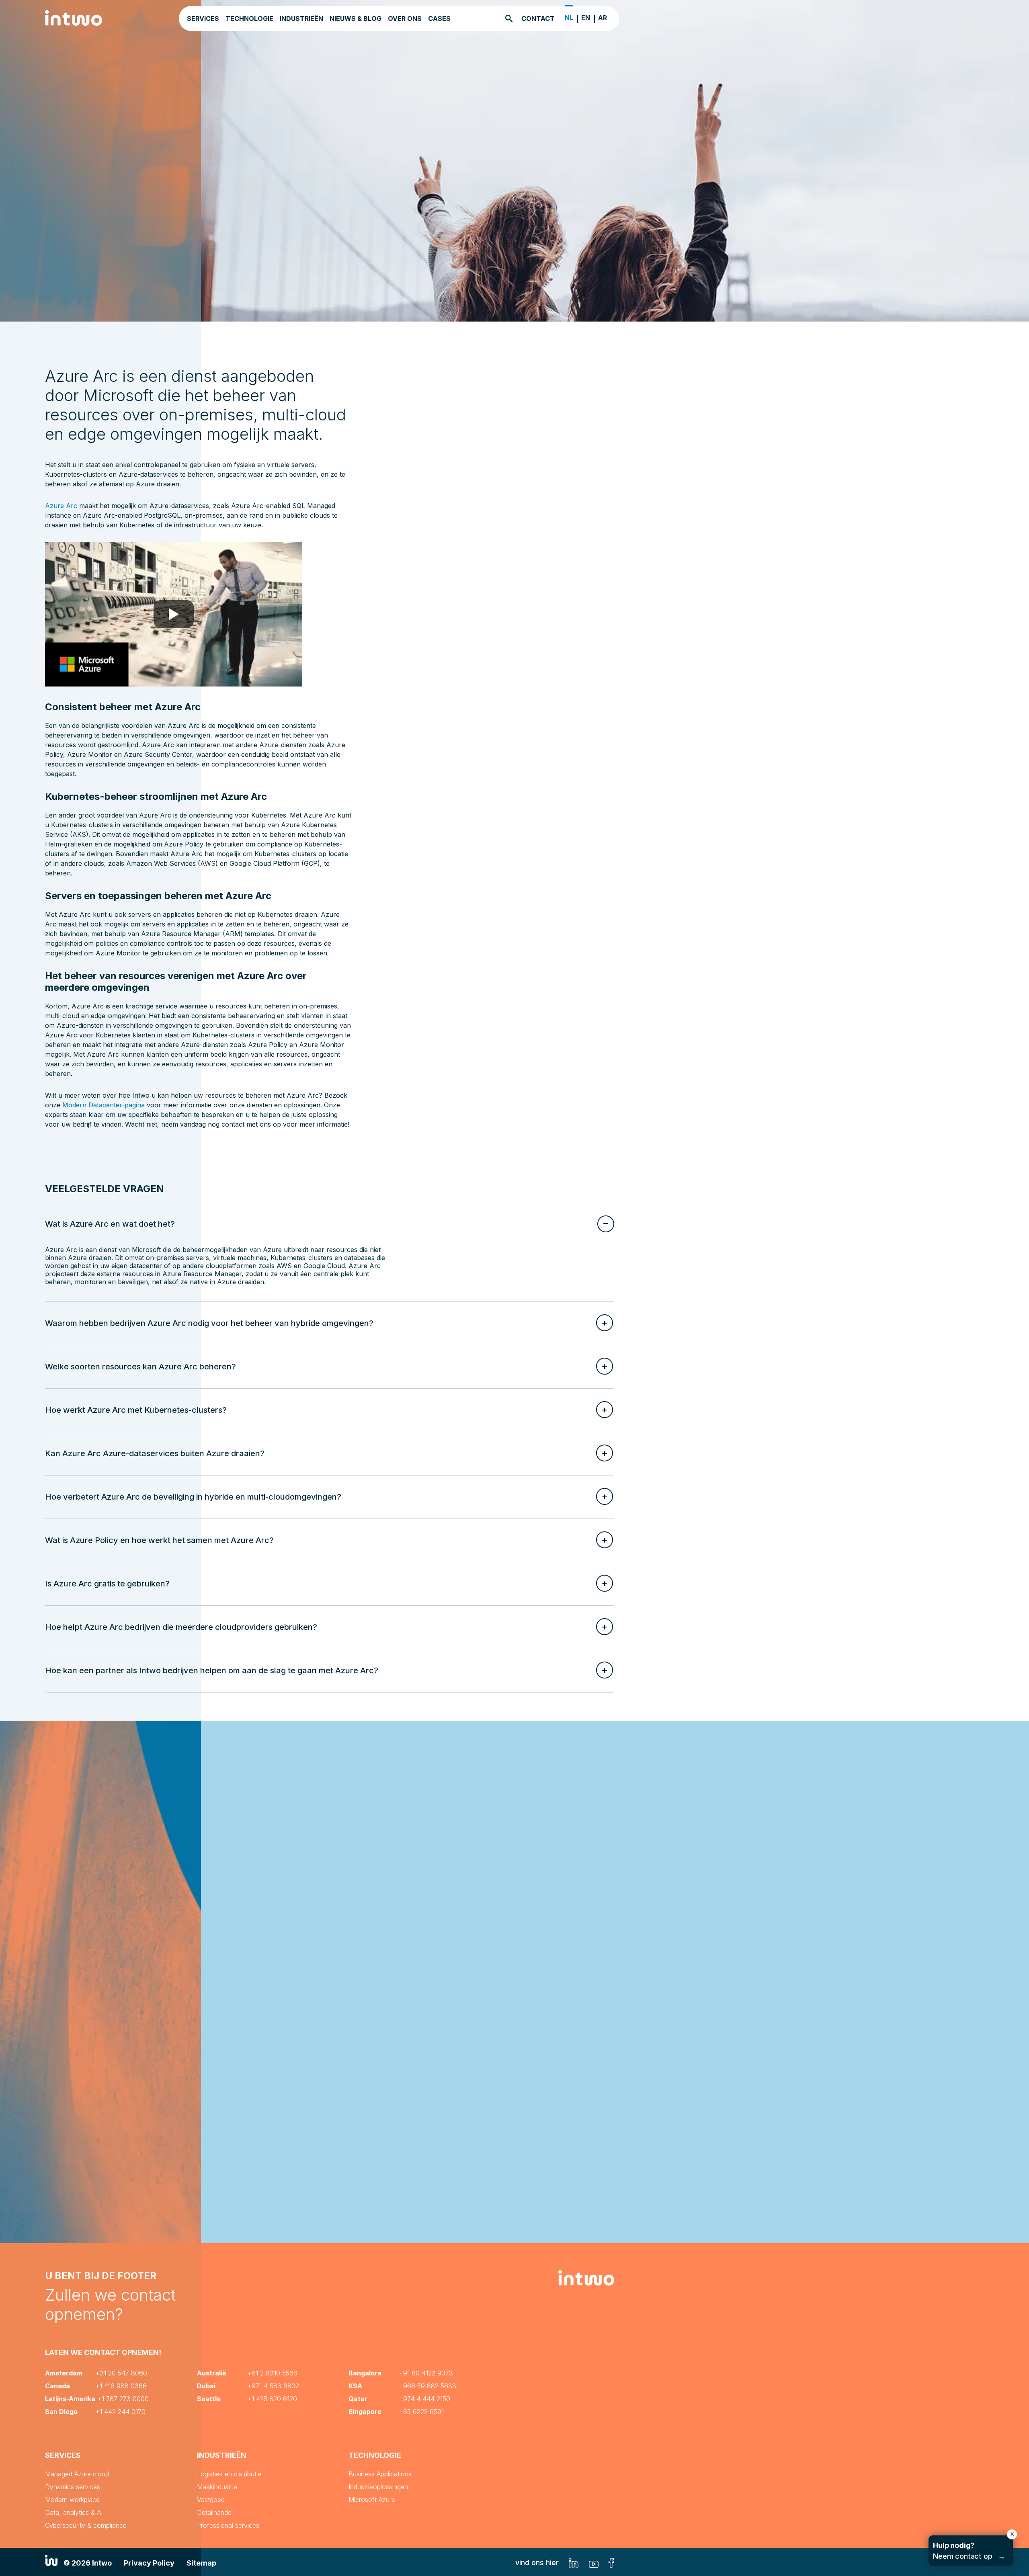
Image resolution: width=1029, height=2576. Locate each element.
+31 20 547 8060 (121, 2373)
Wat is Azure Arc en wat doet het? (110, 1224)
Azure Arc (61, 506)
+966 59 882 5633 (427, 2386)
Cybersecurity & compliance (86, 2525)
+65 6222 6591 (421, 2412)
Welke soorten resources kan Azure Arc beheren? (140, 1367)
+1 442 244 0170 (120, 2412)
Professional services (228, 2525)
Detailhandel (215, 2512)
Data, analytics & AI (74, 2512)
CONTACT (538, 18)
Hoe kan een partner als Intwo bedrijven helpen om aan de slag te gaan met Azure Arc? (212, 1670)
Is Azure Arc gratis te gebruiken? (107, 1584)
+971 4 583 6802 (273, 2386)
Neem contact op (969, 2551)
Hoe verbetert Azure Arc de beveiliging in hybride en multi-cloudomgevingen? (193, 1497)
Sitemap (201, 2563)
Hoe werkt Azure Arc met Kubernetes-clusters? (136, 1410)
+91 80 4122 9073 (426, 2373)
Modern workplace (72, 2500)
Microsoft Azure (372, 2500)
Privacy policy (149, 2563)
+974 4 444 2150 (424, 2399)
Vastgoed (211, 2500)
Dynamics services (73, 2487)
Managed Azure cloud (77, 2474)
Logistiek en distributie (229, 2474)
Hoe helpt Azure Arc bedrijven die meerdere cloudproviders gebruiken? (181, 1627)
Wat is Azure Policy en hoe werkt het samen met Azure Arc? (159, 1540)
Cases (439, 18)
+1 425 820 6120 (272, 2399)
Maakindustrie (217, 2487)
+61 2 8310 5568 (272, 2373)
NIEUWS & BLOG (356, 18)
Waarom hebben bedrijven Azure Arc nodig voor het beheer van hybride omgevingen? (209, 1323)
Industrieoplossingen (378, 2487)
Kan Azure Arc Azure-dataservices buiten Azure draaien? (155, 1453)
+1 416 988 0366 (121, 2386)
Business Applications (380, 2474)
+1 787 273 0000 (123, 2399)
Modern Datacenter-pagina (104, 1105)
